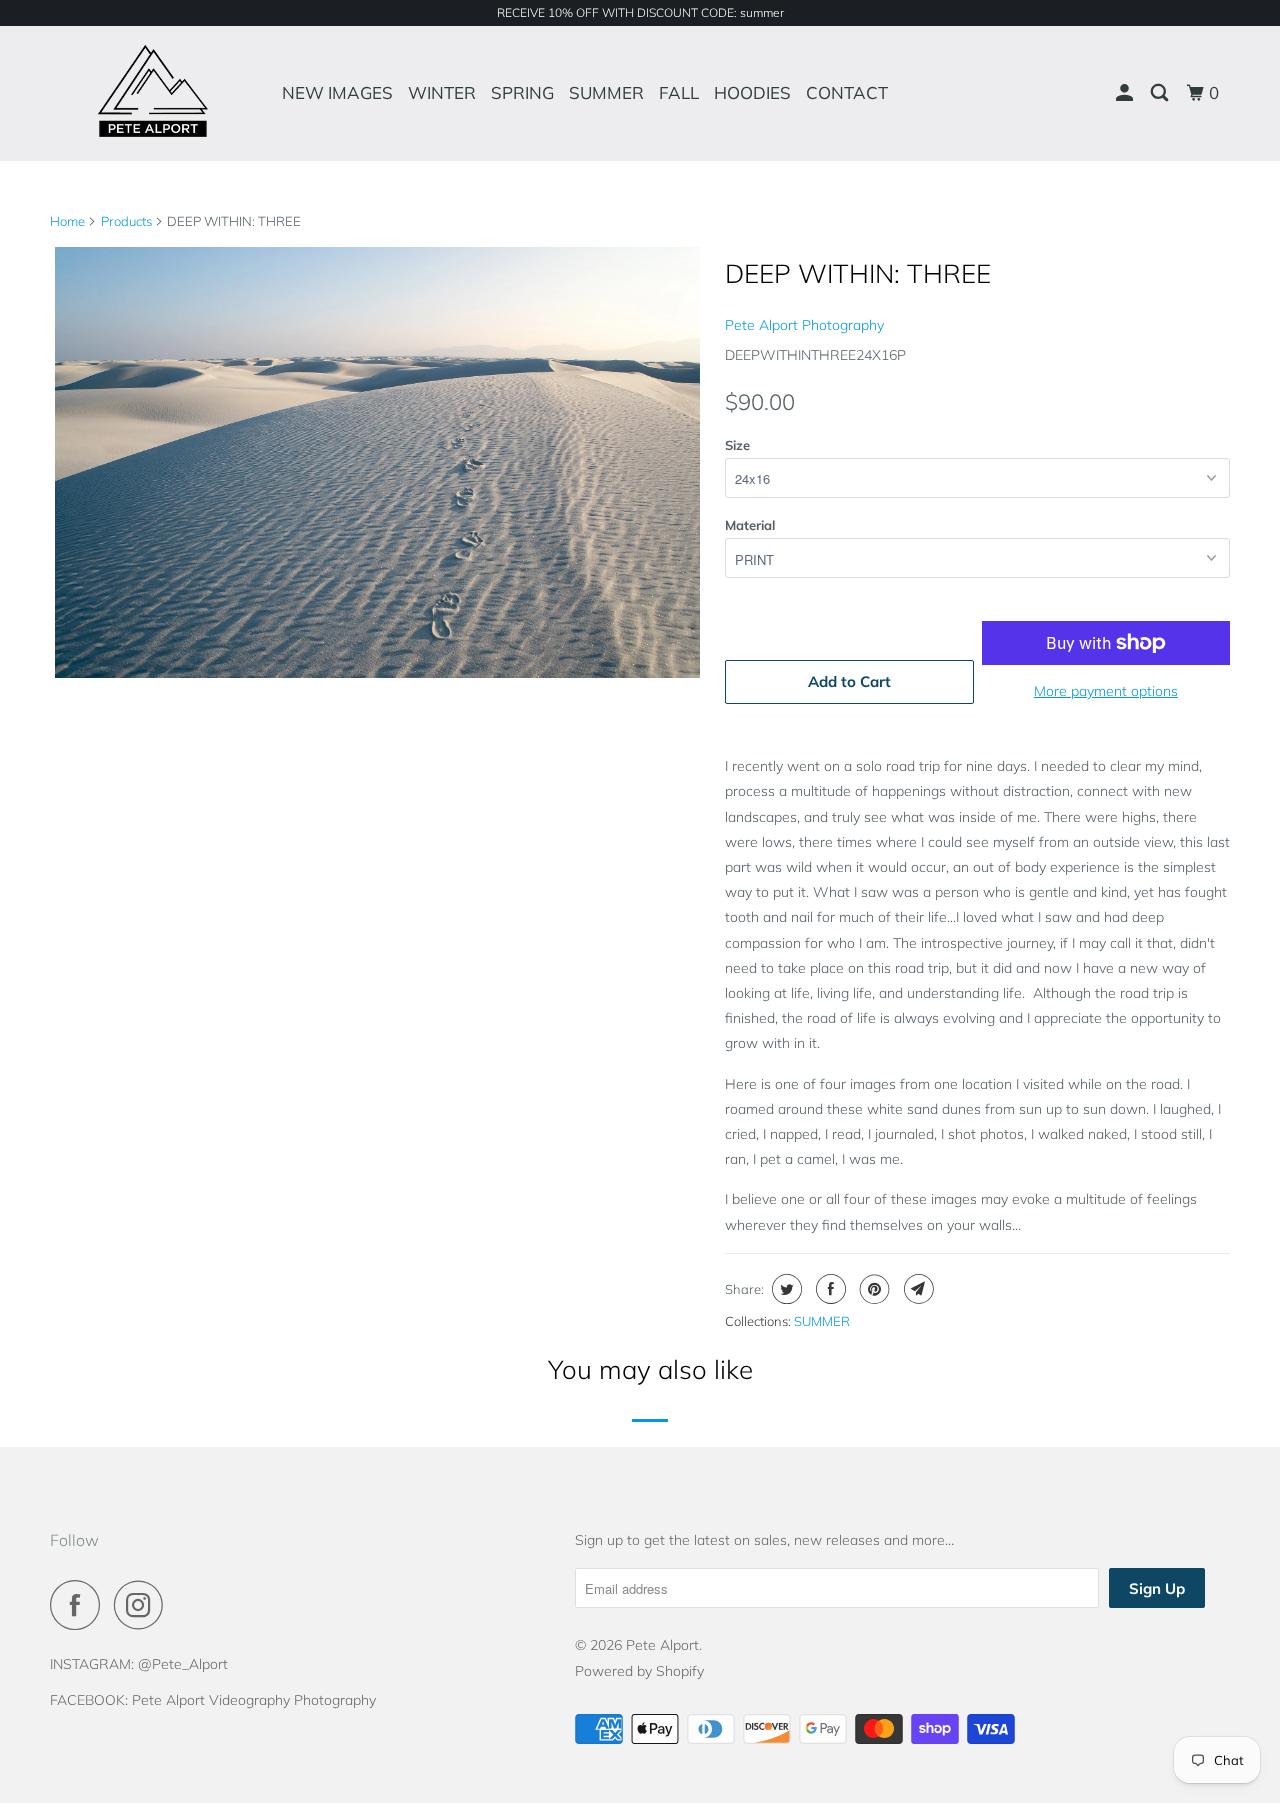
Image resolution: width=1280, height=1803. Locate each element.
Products (126, 221)
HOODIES (752, 92)
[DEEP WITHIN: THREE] (377, 462)
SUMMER (606, 92)
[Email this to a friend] (916, 1289)
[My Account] (1126, 93)
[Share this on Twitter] (784, 1289)
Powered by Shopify (639, 1671)
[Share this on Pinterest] (872, 1289)
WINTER (442, 92)
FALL (679, 92)
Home (67, 221)
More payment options (1106, 691)
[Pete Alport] (152, 93)
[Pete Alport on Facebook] (80, 1605)
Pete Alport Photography (804, 325)
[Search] (1161, 93)
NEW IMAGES (337, 92)
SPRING (522, 92)
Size (737, 445)
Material (750, 525)
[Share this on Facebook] (828, 1289)
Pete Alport (662, 1645)
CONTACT (847, 92)
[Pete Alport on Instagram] (144, 1605)
